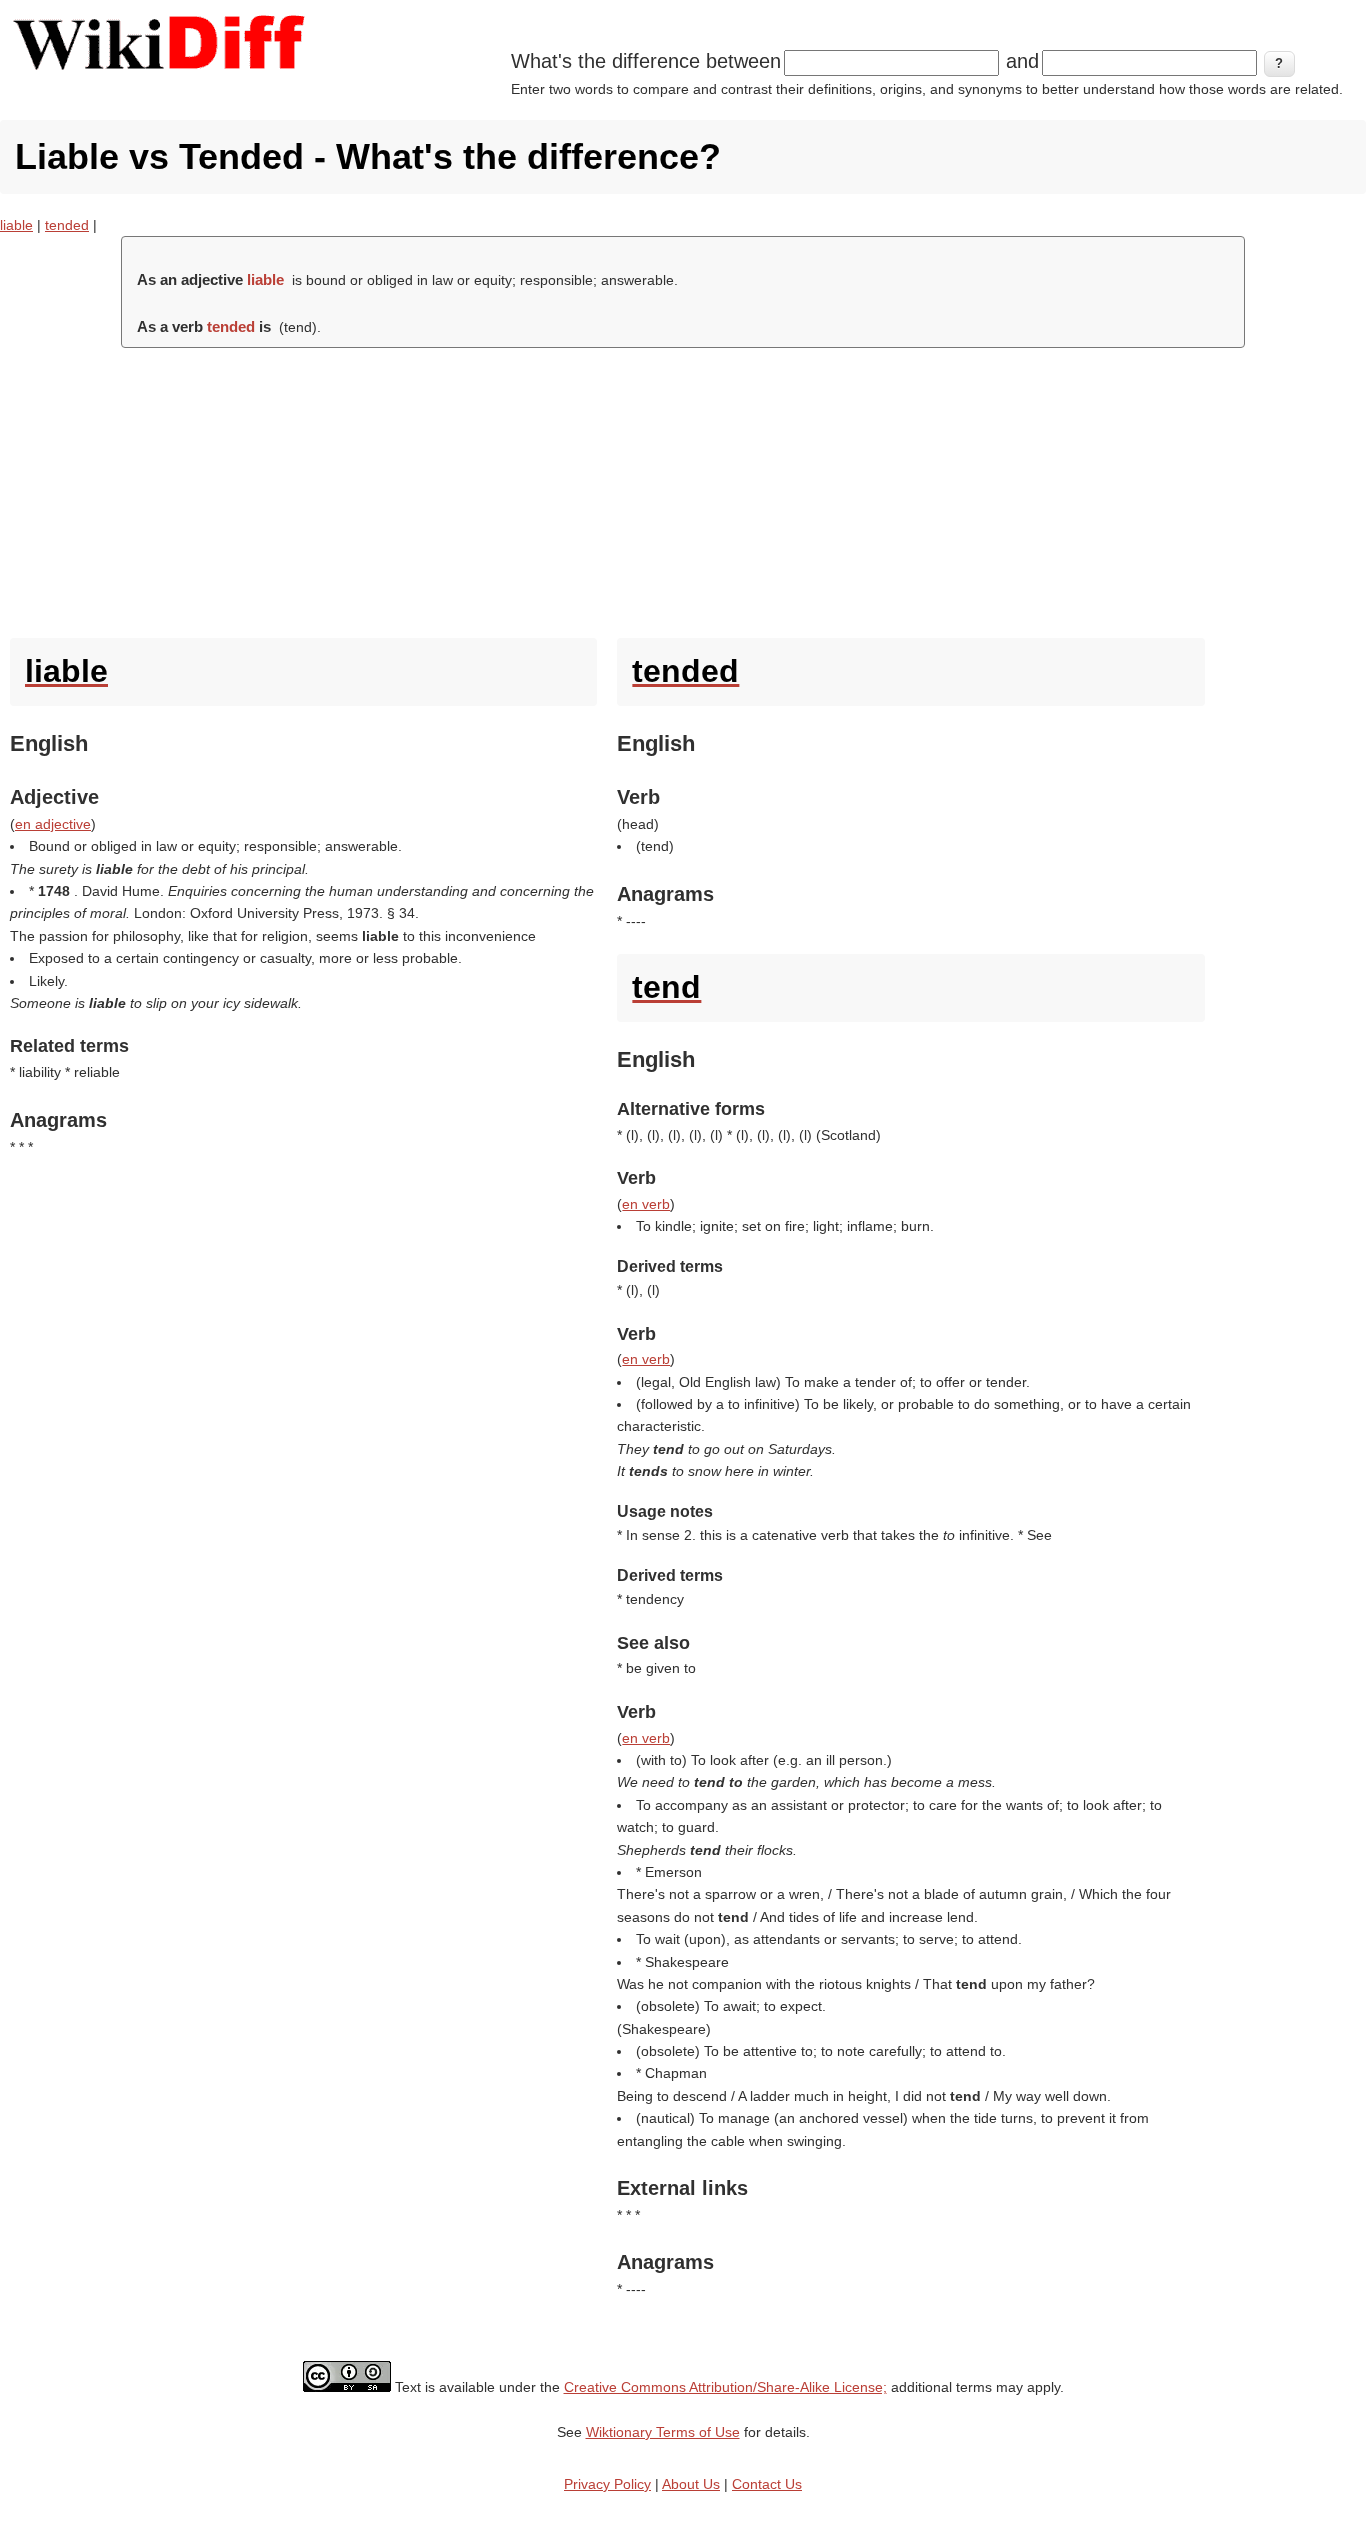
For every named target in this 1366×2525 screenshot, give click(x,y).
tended (67, 225)
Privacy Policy (607, 2484)
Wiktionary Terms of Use (663, 2432)
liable (16, 225)
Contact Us (767, 2484)
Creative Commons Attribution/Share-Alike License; (725, 2387)
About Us (691, 2484)
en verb (646, 1204)
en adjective (53, 824)
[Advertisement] (683, 488)
